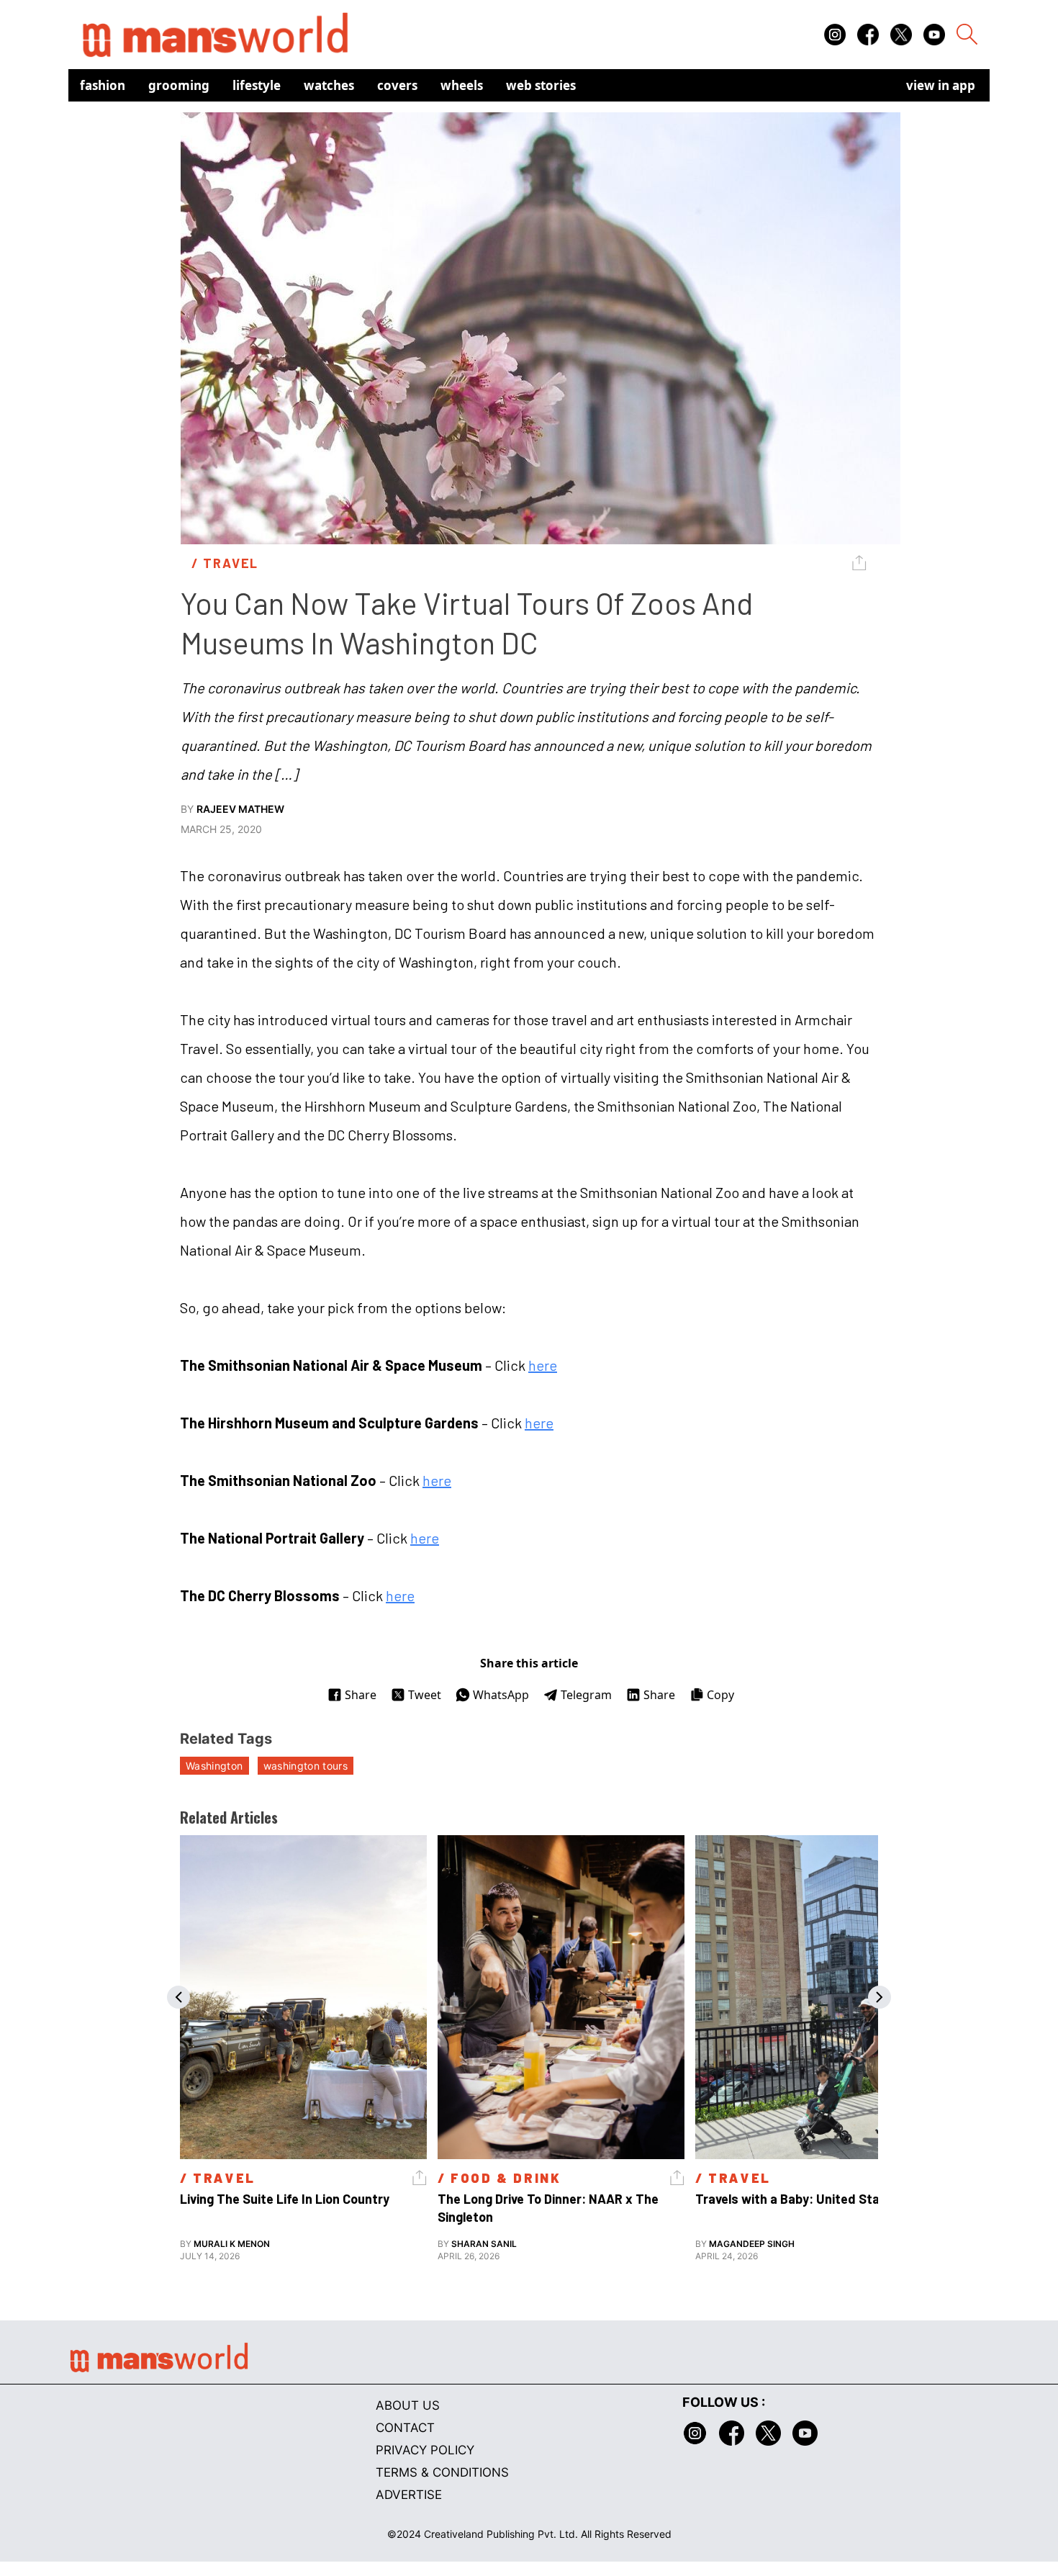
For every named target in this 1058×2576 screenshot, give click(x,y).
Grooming (179, 85)
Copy (720, 1695)
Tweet (425, 1695)
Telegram (586, 1695)
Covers (397, 85)
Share (361, 1695)
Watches (329, 85)
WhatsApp (501, 1695)
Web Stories (541, 85)
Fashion (103, 85)
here (543, 1365)
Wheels (462, 85)
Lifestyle (257, 85)
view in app (941, 85)
